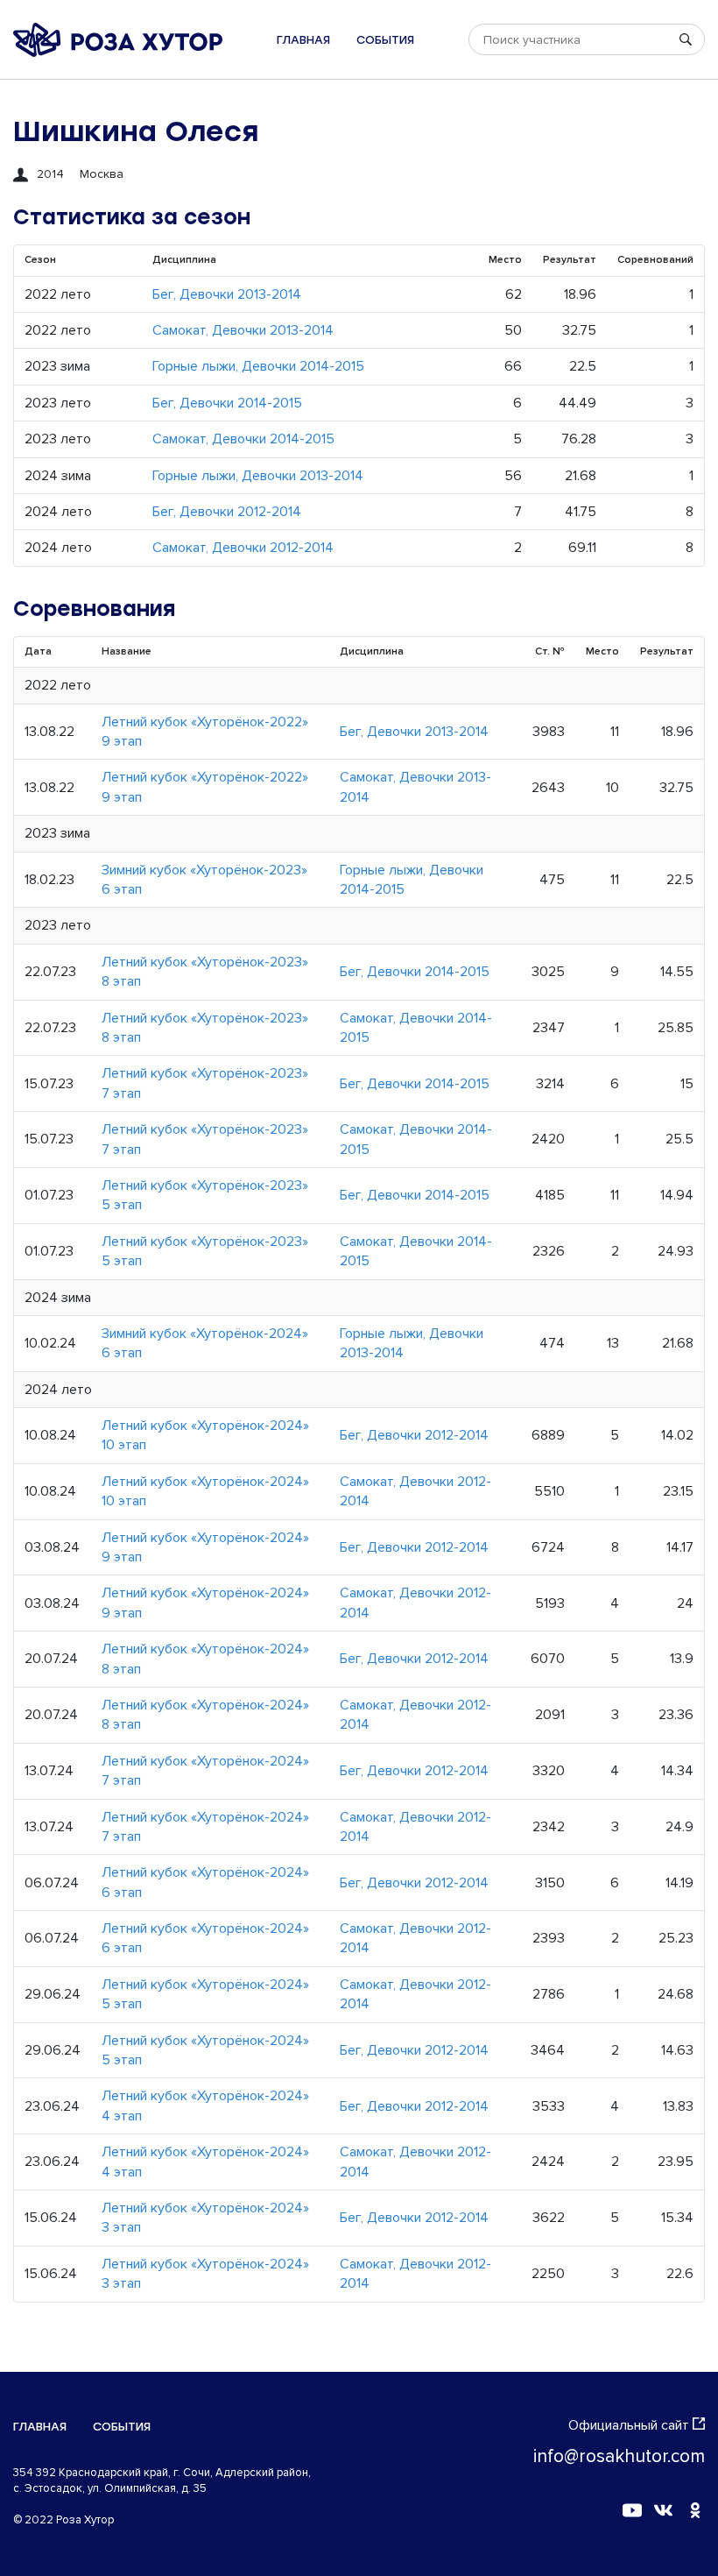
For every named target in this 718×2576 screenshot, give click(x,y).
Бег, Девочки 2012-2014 (227, 512)
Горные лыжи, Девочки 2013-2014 (258, 476)
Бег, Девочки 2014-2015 (227, 403)
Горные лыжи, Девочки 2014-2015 (258, 366)
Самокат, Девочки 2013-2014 (243, 330)
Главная (303, 40)
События (385, 40)
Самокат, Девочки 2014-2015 (243, 439)
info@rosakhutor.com (619, 2456)
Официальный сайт (629, 2425)
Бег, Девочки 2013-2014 (227, 294)
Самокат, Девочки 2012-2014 (243, 548)
